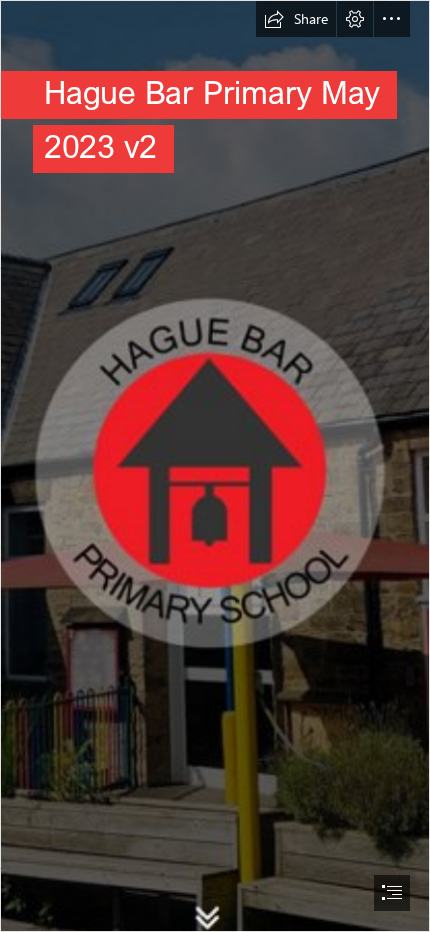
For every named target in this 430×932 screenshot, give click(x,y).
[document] (215, 466)
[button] (296, 19)
